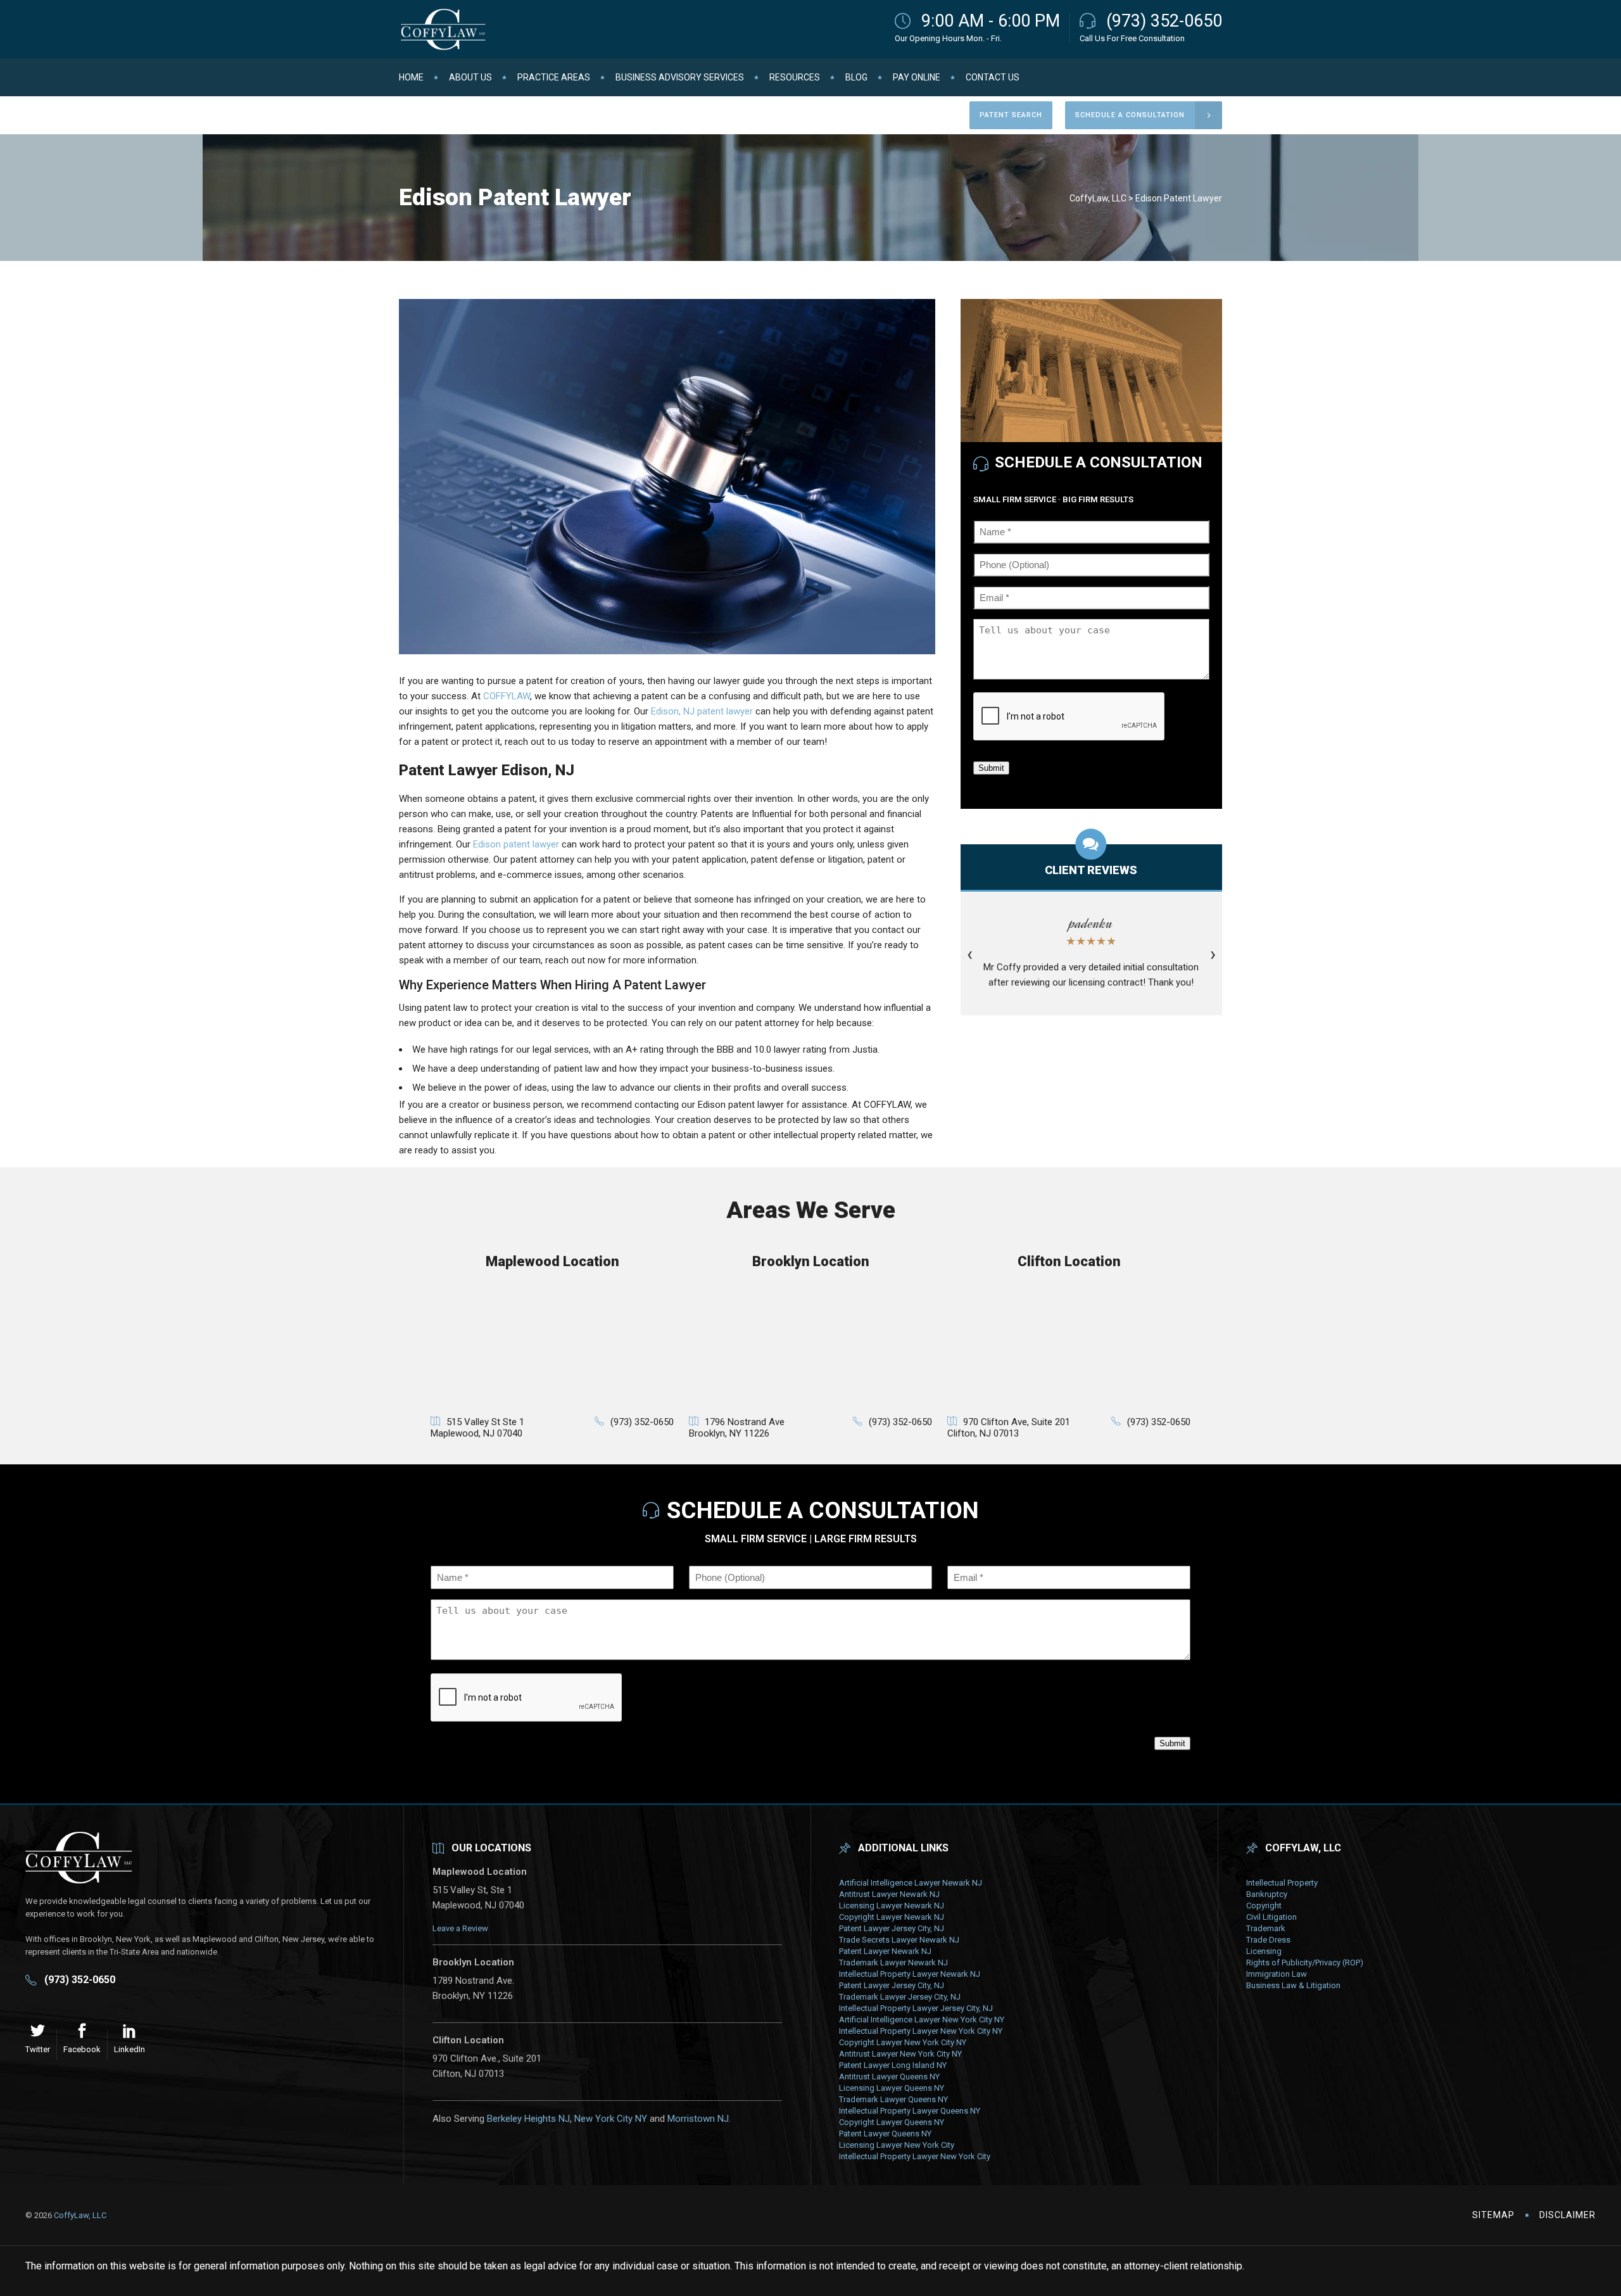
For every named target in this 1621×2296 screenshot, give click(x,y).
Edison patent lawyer (516, 844)
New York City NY (611, 2119)
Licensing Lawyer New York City (897, 2145)
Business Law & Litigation (1293, 1985)
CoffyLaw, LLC (1098, 198)
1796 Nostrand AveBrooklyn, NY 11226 (737, 1428)
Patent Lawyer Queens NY (885, 2134)
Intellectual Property (1282, 1883)
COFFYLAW (507, 696)
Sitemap (1493, 2215)
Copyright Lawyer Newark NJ (892, 1917)
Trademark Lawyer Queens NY (893, 2099)
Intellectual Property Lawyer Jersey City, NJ (916, 2008)
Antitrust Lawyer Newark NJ (889, 1894)
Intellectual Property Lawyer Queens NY (910, 2111)
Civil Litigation (1271, 1917)
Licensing (1264, 1951)
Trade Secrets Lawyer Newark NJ (899, 1940)
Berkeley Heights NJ (528, 2119)
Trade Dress (1268, 1940)
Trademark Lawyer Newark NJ (893, 1963)
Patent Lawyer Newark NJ (885, 1951)
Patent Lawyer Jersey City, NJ (892, 1928)
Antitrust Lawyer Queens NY (889, 2077)
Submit (991, 768)
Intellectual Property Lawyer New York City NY (921, 2031)
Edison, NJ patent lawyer (702, 711)
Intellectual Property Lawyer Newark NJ (910, 1974)
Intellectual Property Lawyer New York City (915, 2156)
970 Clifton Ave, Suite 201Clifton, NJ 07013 (1009, 1428)
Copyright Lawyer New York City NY (903, 2042)
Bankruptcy (1267, 1894)
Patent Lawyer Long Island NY (893, 2065)
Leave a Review (460, 1928)
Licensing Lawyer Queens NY (892, 2088)
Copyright (1264, 1906)
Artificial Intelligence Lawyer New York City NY (922, 2020)
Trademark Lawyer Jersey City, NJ (900, 1997)
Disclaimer (1567, 2215)
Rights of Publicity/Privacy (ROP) (1305, 1963)
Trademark (1266, 1928)
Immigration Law (1277, 1974)
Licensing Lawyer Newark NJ (892, 1906)
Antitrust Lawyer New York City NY (900, 2054)
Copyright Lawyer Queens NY (892, 2122)
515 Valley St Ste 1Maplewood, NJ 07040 (477, 1428)
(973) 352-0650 (1164, 21)
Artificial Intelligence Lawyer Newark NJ (911, 1883)
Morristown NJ (698, 2119)
